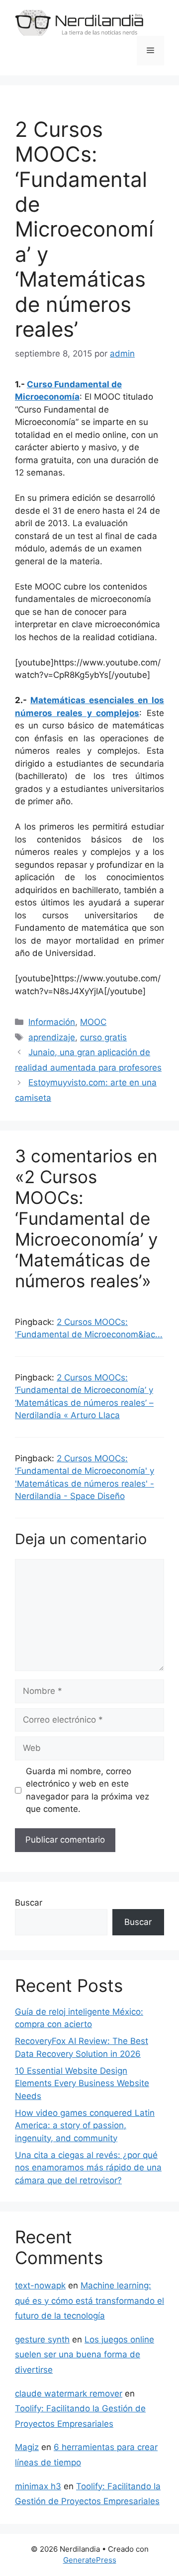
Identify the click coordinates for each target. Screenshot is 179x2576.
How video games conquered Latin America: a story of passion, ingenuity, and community (85, 2126)
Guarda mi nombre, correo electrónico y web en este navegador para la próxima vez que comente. (88, 1790)
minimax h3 (38, 2486)
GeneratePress (90, 2560)
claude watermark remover (69, 2394)
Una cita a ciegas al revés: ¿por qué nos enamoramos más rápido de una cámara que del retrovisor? (88, 2168)
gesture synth (42, 2339)
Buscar (29, 1903)
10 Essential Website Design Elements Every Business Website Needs (82, 2083)
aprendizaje (52, 1037)
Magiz (27, 2447)
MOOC (93, 1022)
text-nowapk (40, 2285)
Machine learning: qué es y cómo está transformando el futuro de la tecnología (89, 2301)
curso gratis (103, 1037)
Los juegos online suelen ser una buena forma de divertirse (85, 2355)
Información (52, 1022)
